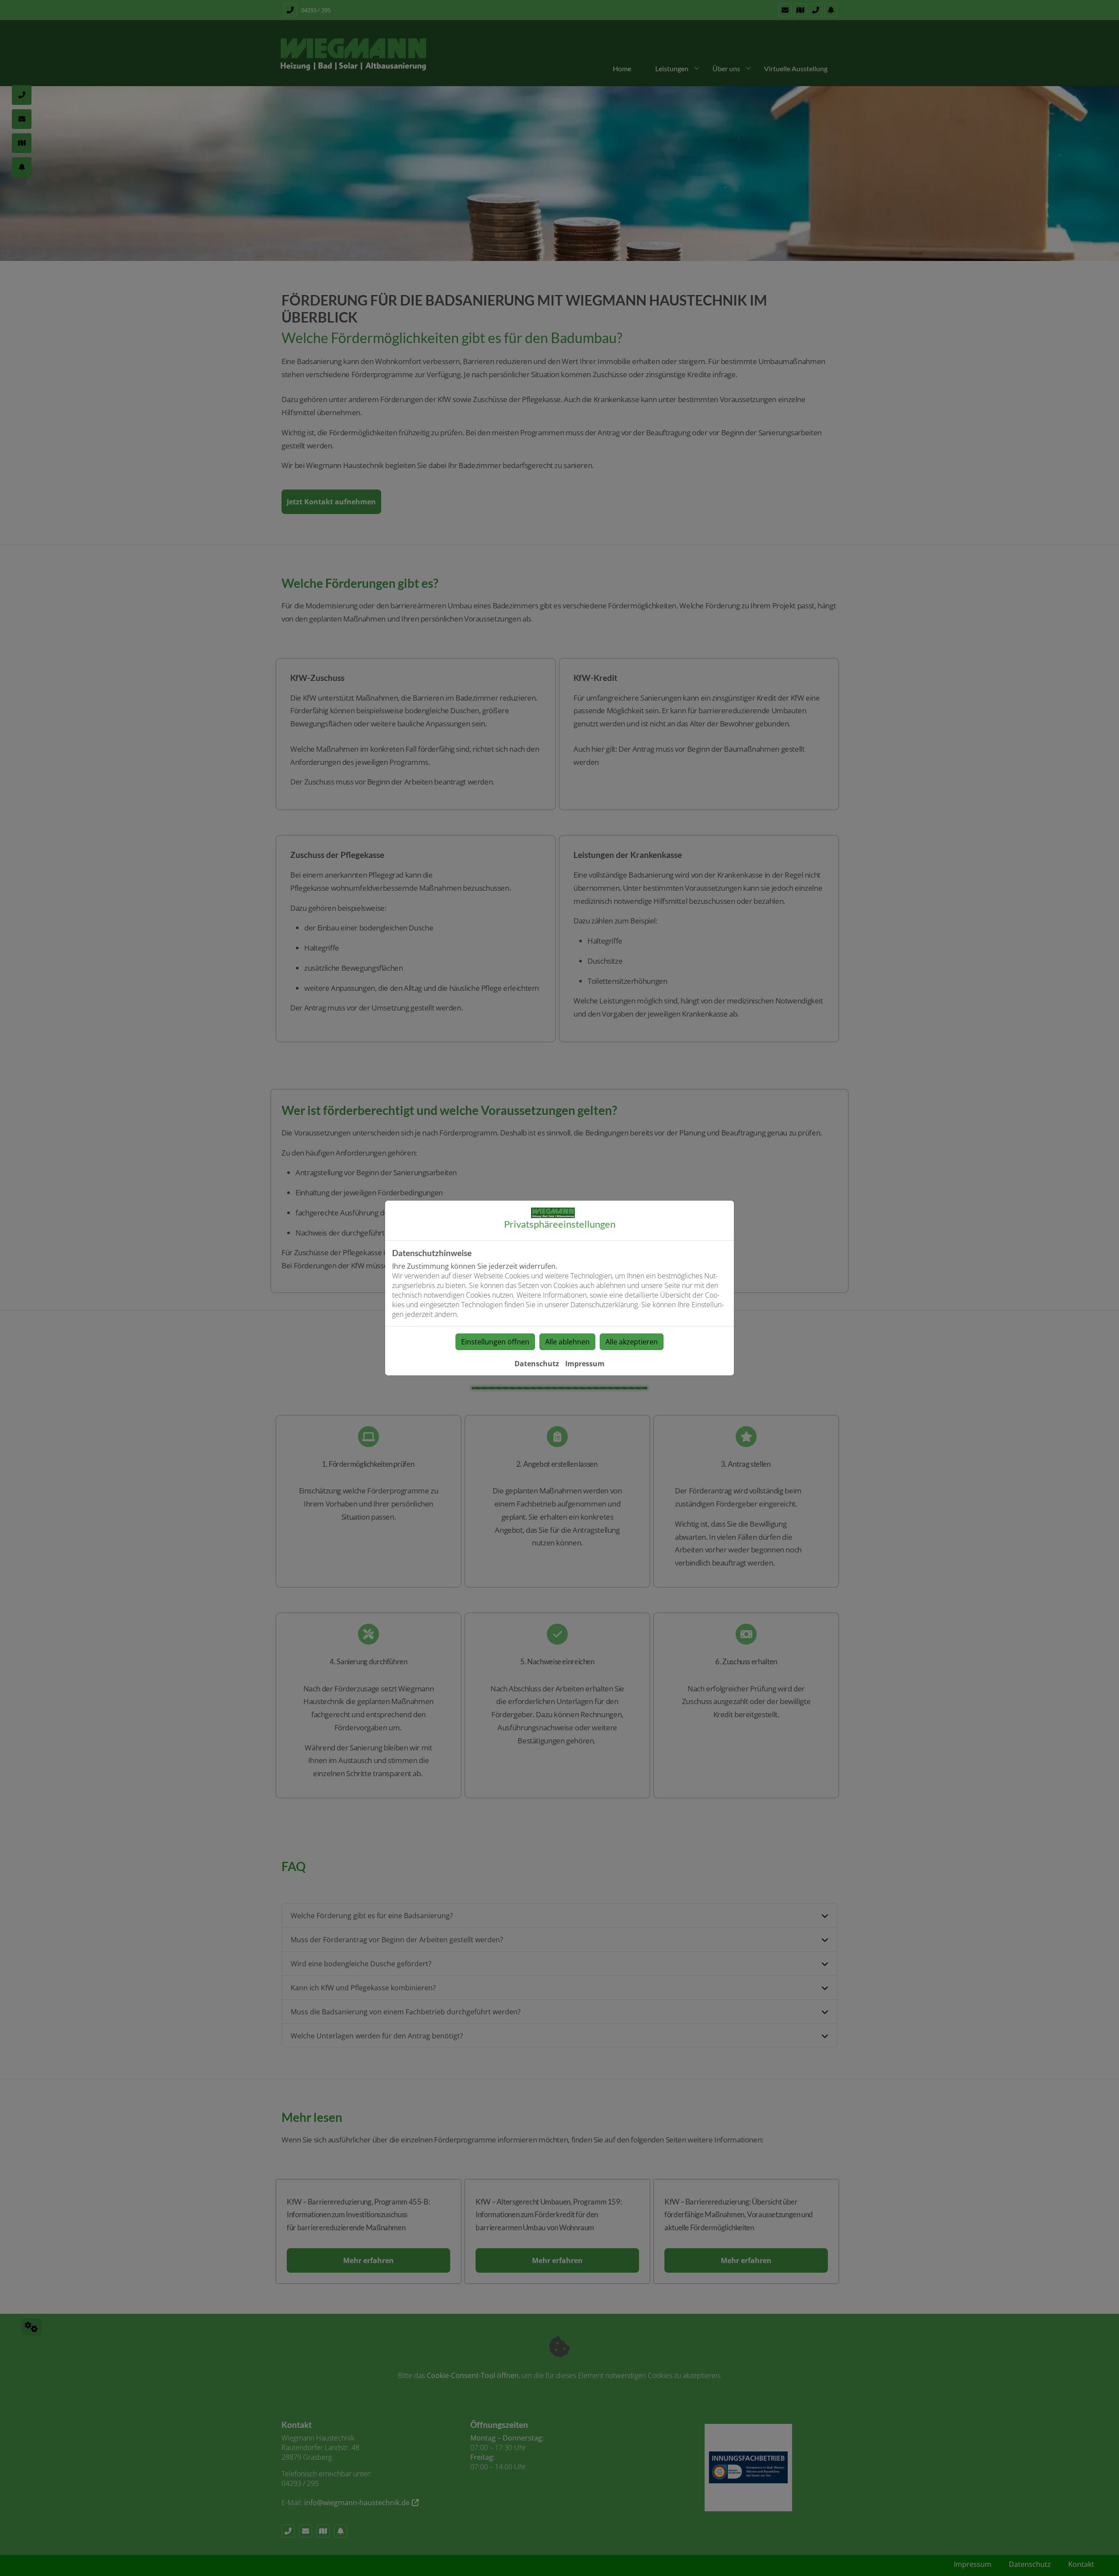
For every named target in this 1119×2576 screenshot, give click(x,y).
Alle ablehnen (567, 1342)
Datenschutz (537, 1364)
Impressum (585, 1364)
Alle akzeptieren (632, 1342)
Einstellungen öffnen (495, 1342)
